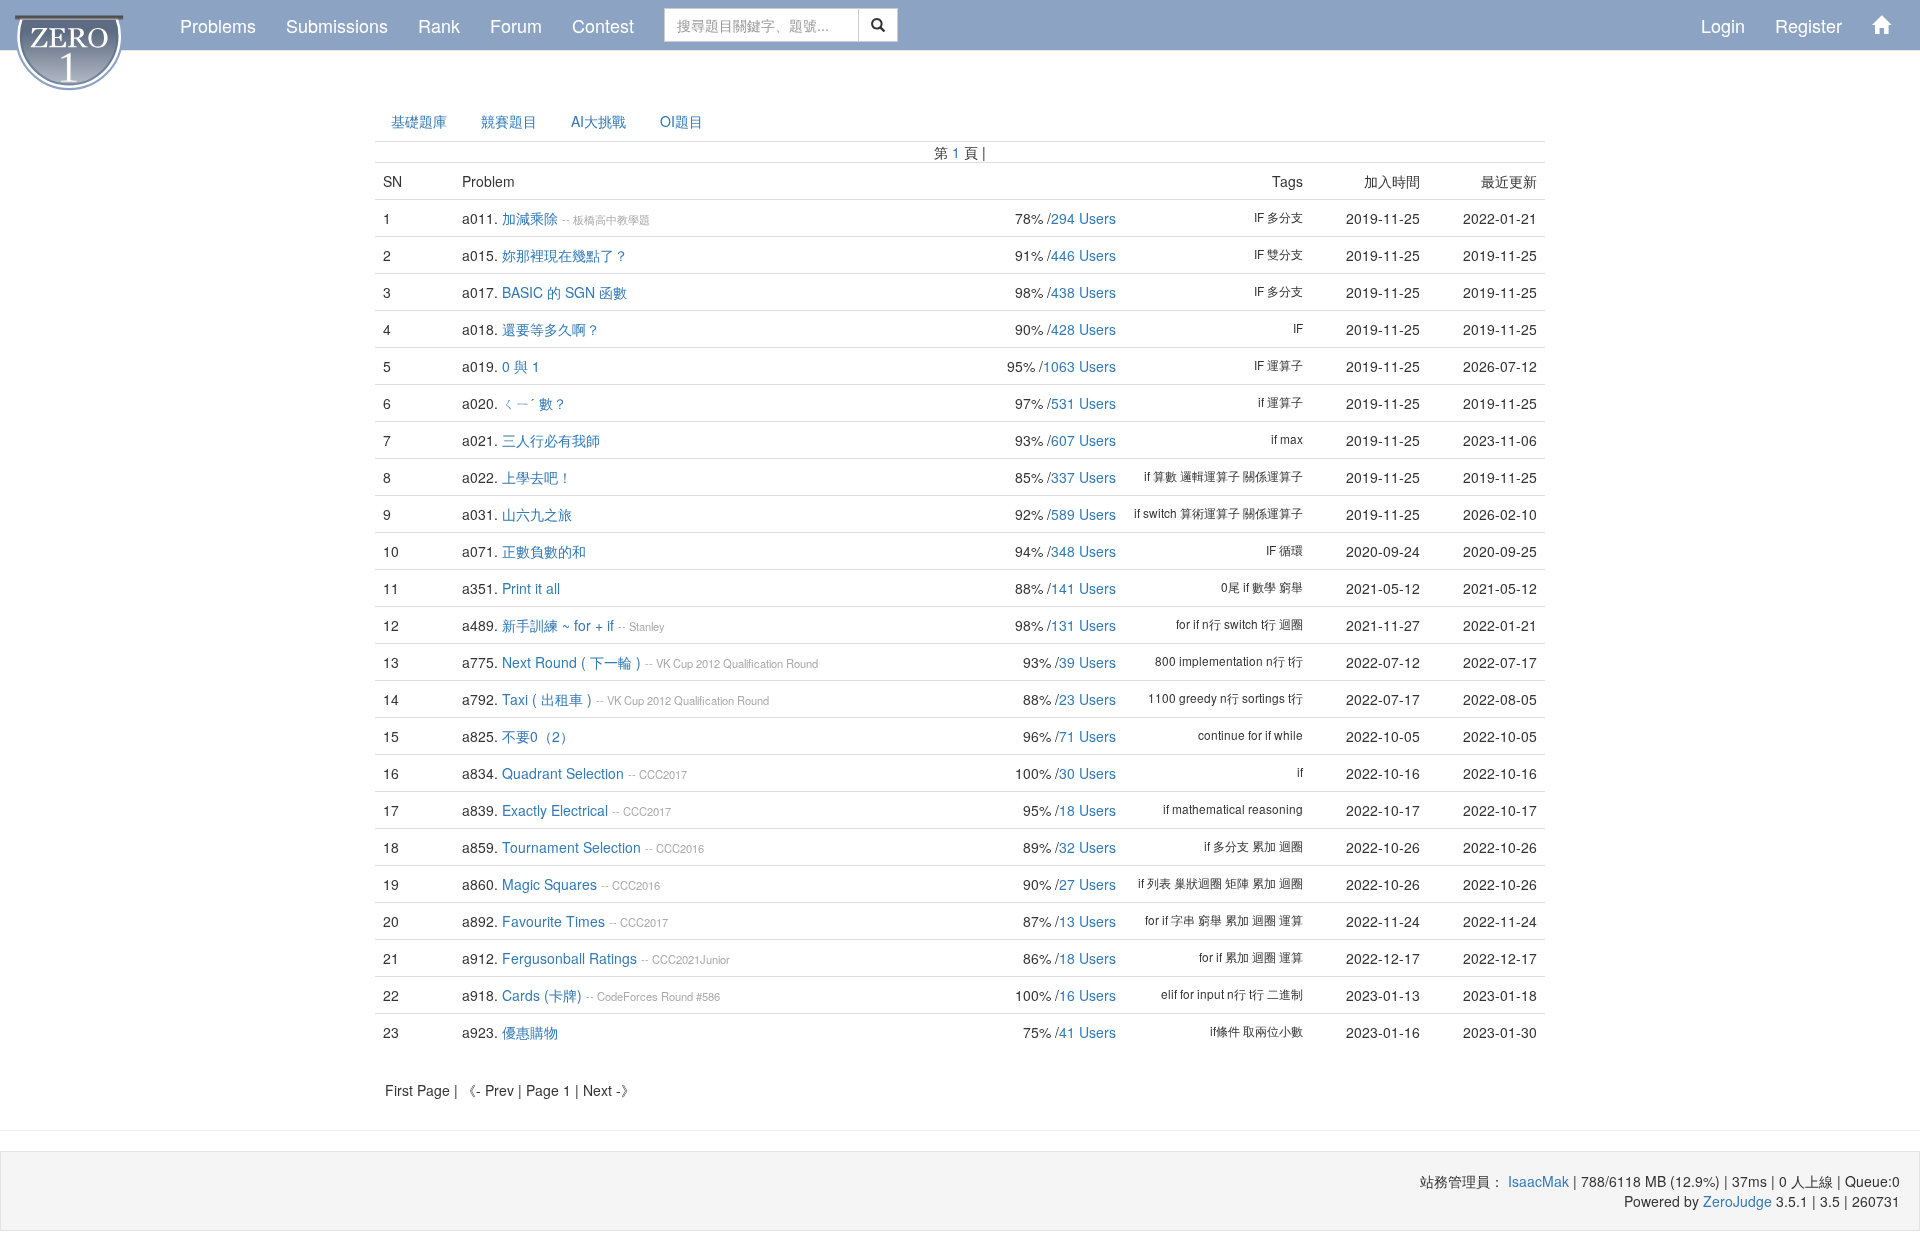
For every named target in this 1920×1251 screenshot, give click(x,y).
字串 (1183, 919)
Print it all (531, 588)
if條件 (1225, 1030)
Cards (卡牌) (542, 995)
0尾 (1230, 586)
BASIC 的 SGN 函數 (564, 292)
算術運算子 (1210, 512)
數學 (1264, 586)
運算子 (1285, 364)
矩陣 (1237, 882)
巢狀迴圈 (1198, 882)
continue (1221, 734)
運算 (1291, 919)
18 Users (1087, 810)
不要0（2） (538, 736)
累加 (1264, 845)
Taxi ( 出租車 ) (547, 699)
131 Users (1083, 625)
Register (1808, 25)
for (1183, 623)
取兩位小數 (1273, 1030)
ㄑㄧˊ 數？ (534, 403)
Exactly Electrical (555, 810)
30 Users (1087, 773)
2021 (688, 959)
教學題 (633, 219)
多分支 (1285, 216)
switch (1160, 512)
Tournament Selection (571, 847)
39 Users (1087, 662)
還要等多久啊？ (551, 329)
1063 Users (1079, 366)
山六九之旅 (537, 514)
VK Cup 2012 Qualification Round (737, 663)
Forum (516, 25)
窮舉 (1291, 586)
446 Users (1083, 255)
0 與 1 (521, 366)
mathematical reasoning (1237, 808)
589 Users (1083, 514)
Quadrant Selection (563, 773)
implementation (1221, 660)
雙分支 (1285, 253)
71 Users (1087, 736)
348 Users (1083, 551)
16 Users (1087, 995)
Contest (603, 25)
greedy (1198, 697)
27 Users (1087, 884)
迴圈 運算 (1277, 956)
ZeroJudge (1737, 1201)
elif (1169, 993)
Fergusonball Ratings (569, 958)
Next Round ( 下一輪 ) (571, 662)
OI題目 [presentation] (681, 121)
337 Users (1083, 477)
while (1288, 734)
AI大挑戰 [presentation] (598, 121)
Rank (439, 25)
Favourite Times (553, 921)
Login (1723, 25)
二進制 (1285, 993)
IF (1259, 216)
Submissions (337, 25)
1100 (1162, 697)
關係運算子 (1273, 475)
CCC (651, 774)
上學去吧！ (537, 477)
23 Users (1087, 699)
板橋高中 (595, 219)
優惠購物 (530, 1032)
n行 (1211, 623)
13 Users (1087, 921)
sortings (1263, 697)
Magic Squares (549, 884)
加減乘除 (530, 218)
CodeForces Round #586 (658, 996)
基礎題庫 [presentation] (419, 121)
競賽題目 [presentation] (509, 121)
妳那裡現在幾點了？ (565, 255)
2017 (675, 774)
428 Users (1083, 329)
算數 (1165, 475)
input (1210, 993)
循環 (1291, 549)
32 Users (1087, 847)
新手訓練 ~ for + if (558, 625)
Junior (715, 959)
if (1261, 401)
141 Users (1083, 588)
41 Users (1087, 1032)
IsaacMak (1538, 1181)
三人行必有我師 (551, 440)
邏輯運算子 (1210, 475)
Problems (218, 25)
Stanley (647, 626)
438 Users (1083, 292)
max (1291, 438)
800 (1165, 660)
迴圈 (1291, 623)
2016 (692, 848)
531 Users (1083, 403)
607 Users (1083, 440)
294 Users (1083, 218)
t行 (1268, 623)
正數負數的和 (544, 551)
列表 (1159, 882)
